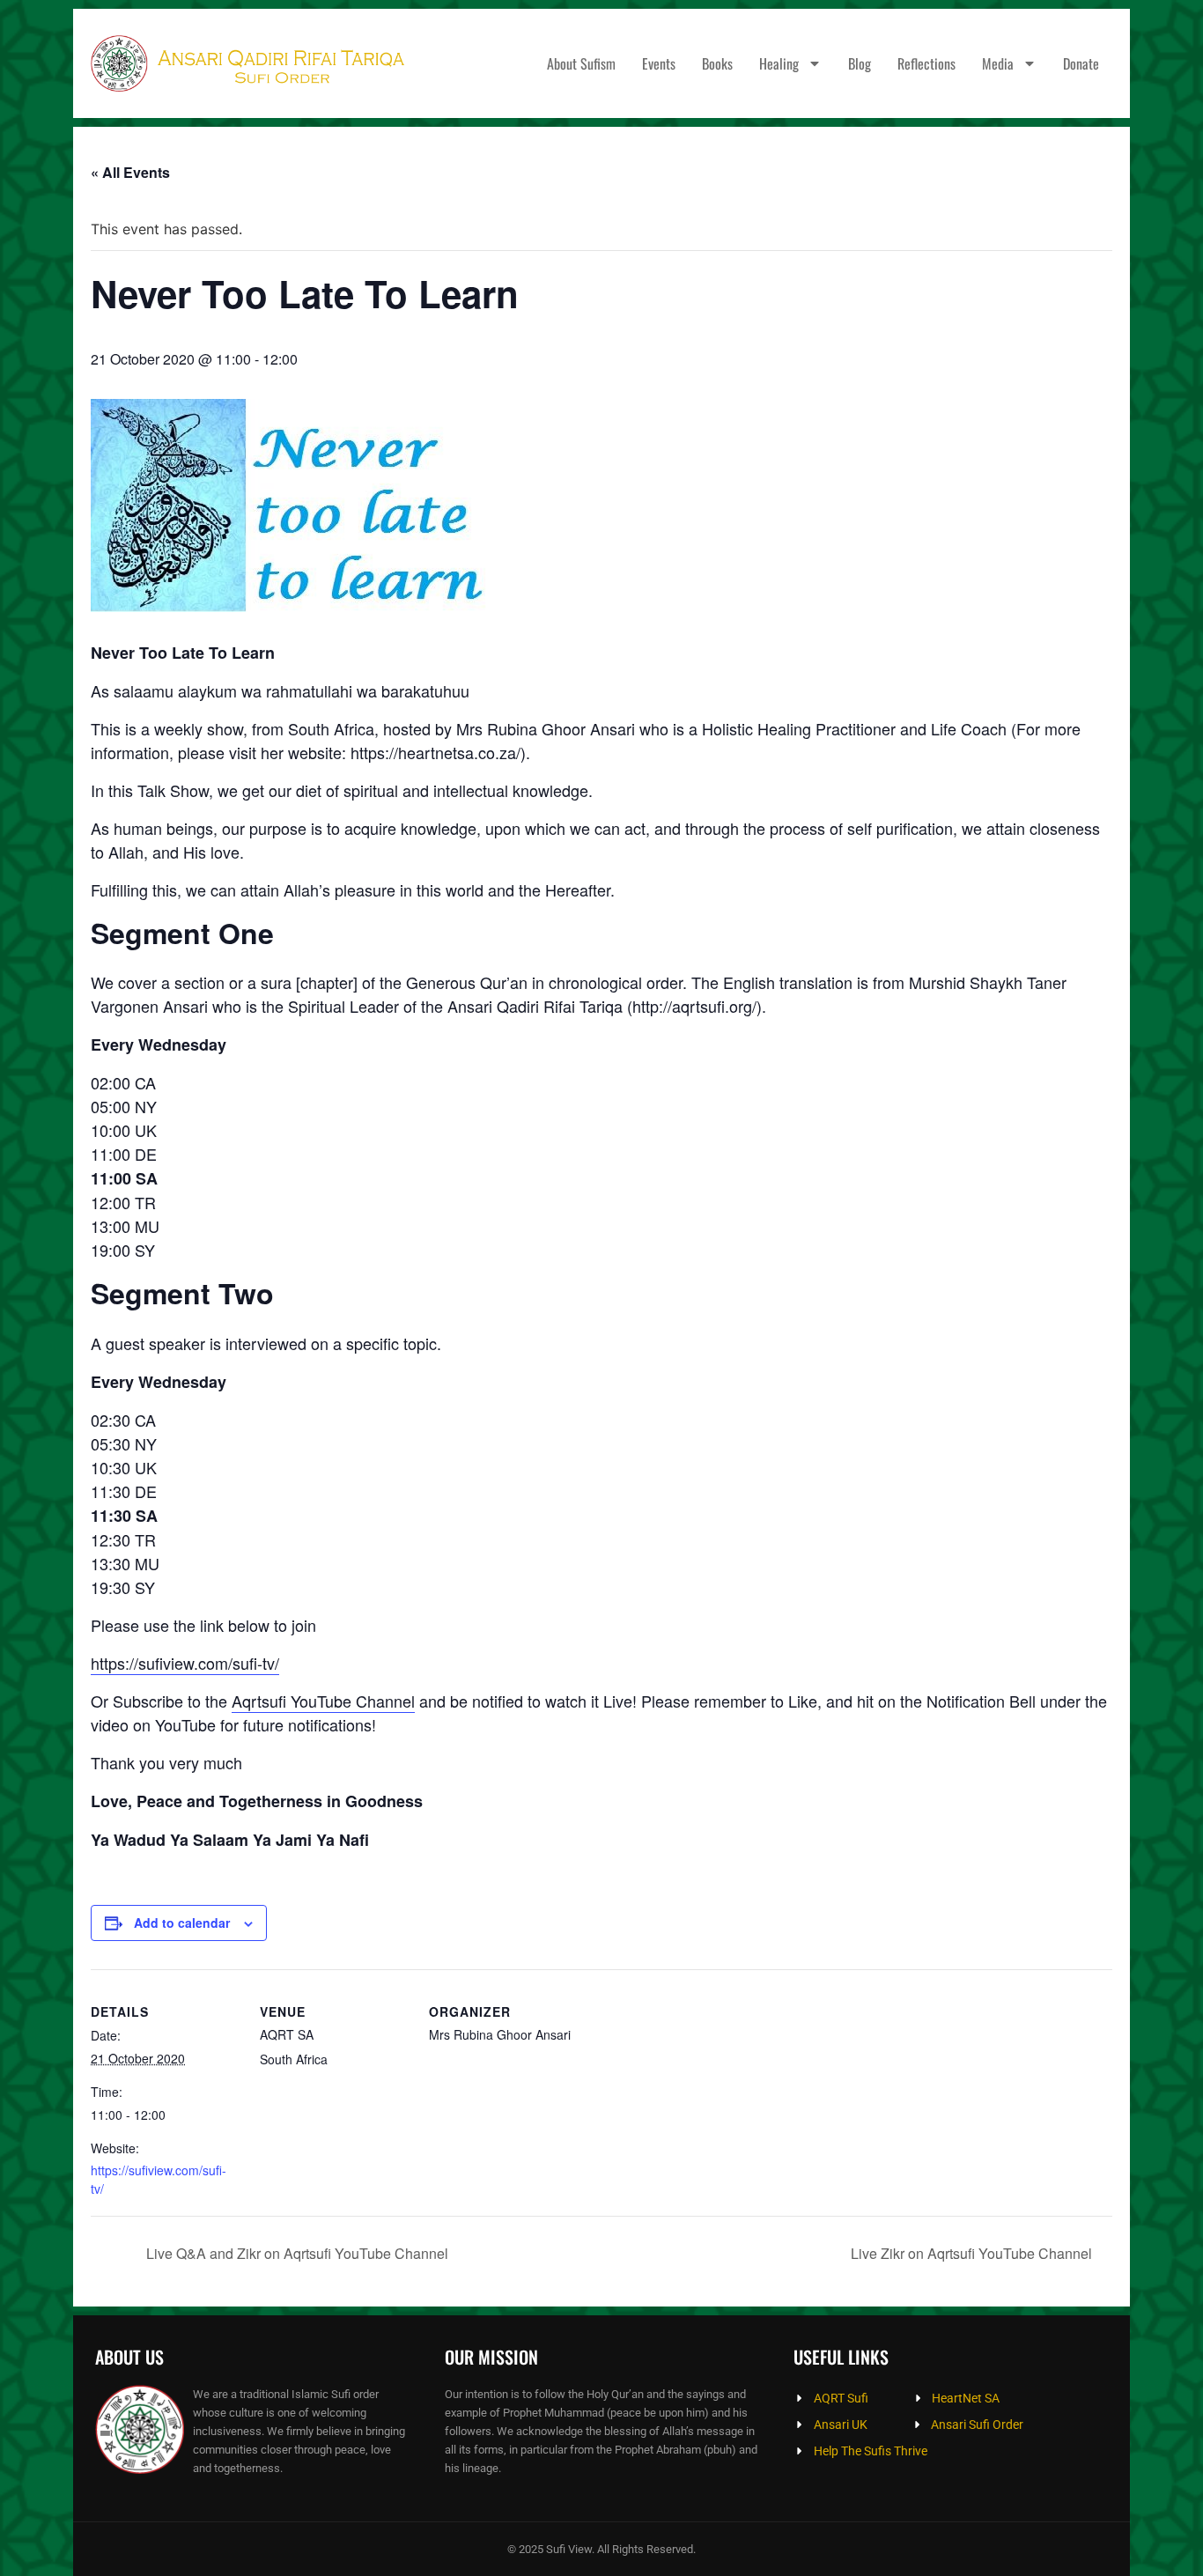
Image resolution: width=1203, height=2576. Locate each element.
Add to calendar (182, 1923)
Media (998, 63)
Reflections (926, 63)
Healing (779, 63)
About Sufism (581, 63)
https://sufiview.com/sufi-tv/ (185, 1663)
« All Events (130, 172)
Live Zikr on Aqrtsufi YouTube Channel (973, 2253)
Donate (1081, 63)
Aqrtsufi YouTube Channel (323, 1701)
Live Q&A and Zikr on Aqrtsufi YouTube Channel (295, 2253)
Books (717, 63)
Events (659, 63)
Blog (860, 63)
